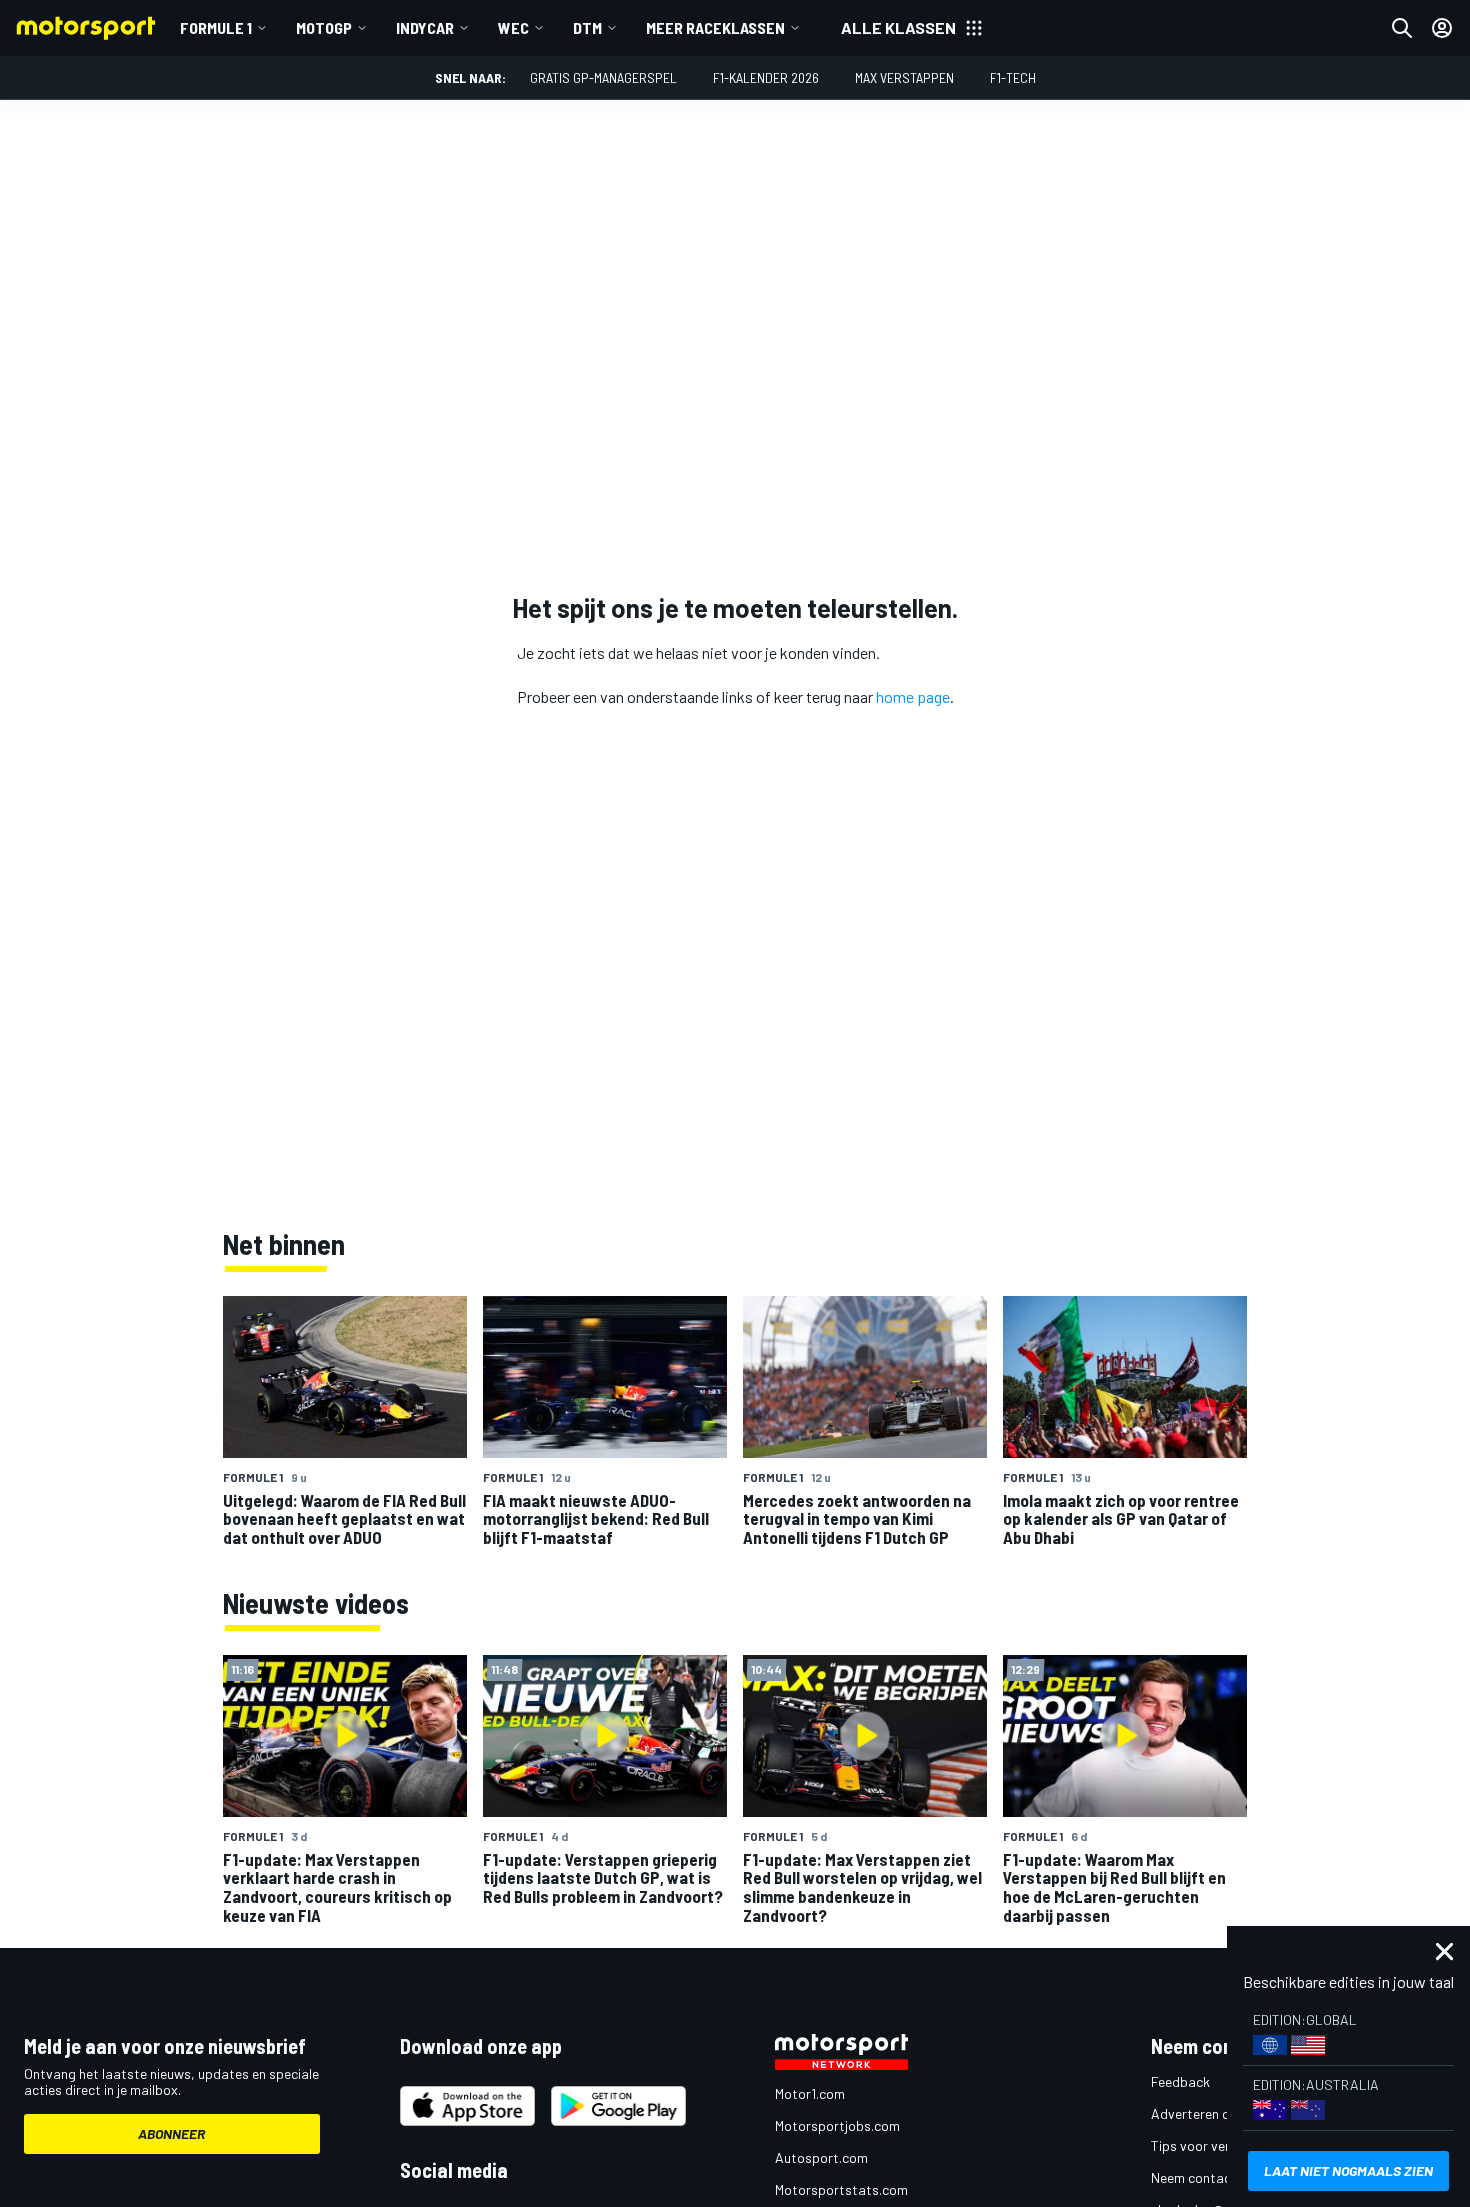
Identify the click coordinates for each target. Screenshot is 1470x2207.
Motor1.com (810, 2093)
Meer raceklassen (715, 27)
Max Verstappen (904, 77)
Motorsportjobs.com (837, 2125)
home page (913, 696)
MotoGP (324, 27)
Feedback (1180, 2081)
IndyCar (425, 27)
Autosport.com (821, 2157)
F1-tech (1013, 77)
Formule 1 (216, 27)
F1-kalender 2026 (766, 77)
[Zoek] (1402, 28)
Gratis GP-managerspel (603, 77)
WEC (513, 27)
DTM (587, 27)
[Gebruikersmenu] (1442, 28)
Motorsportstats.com (841, 2189)
